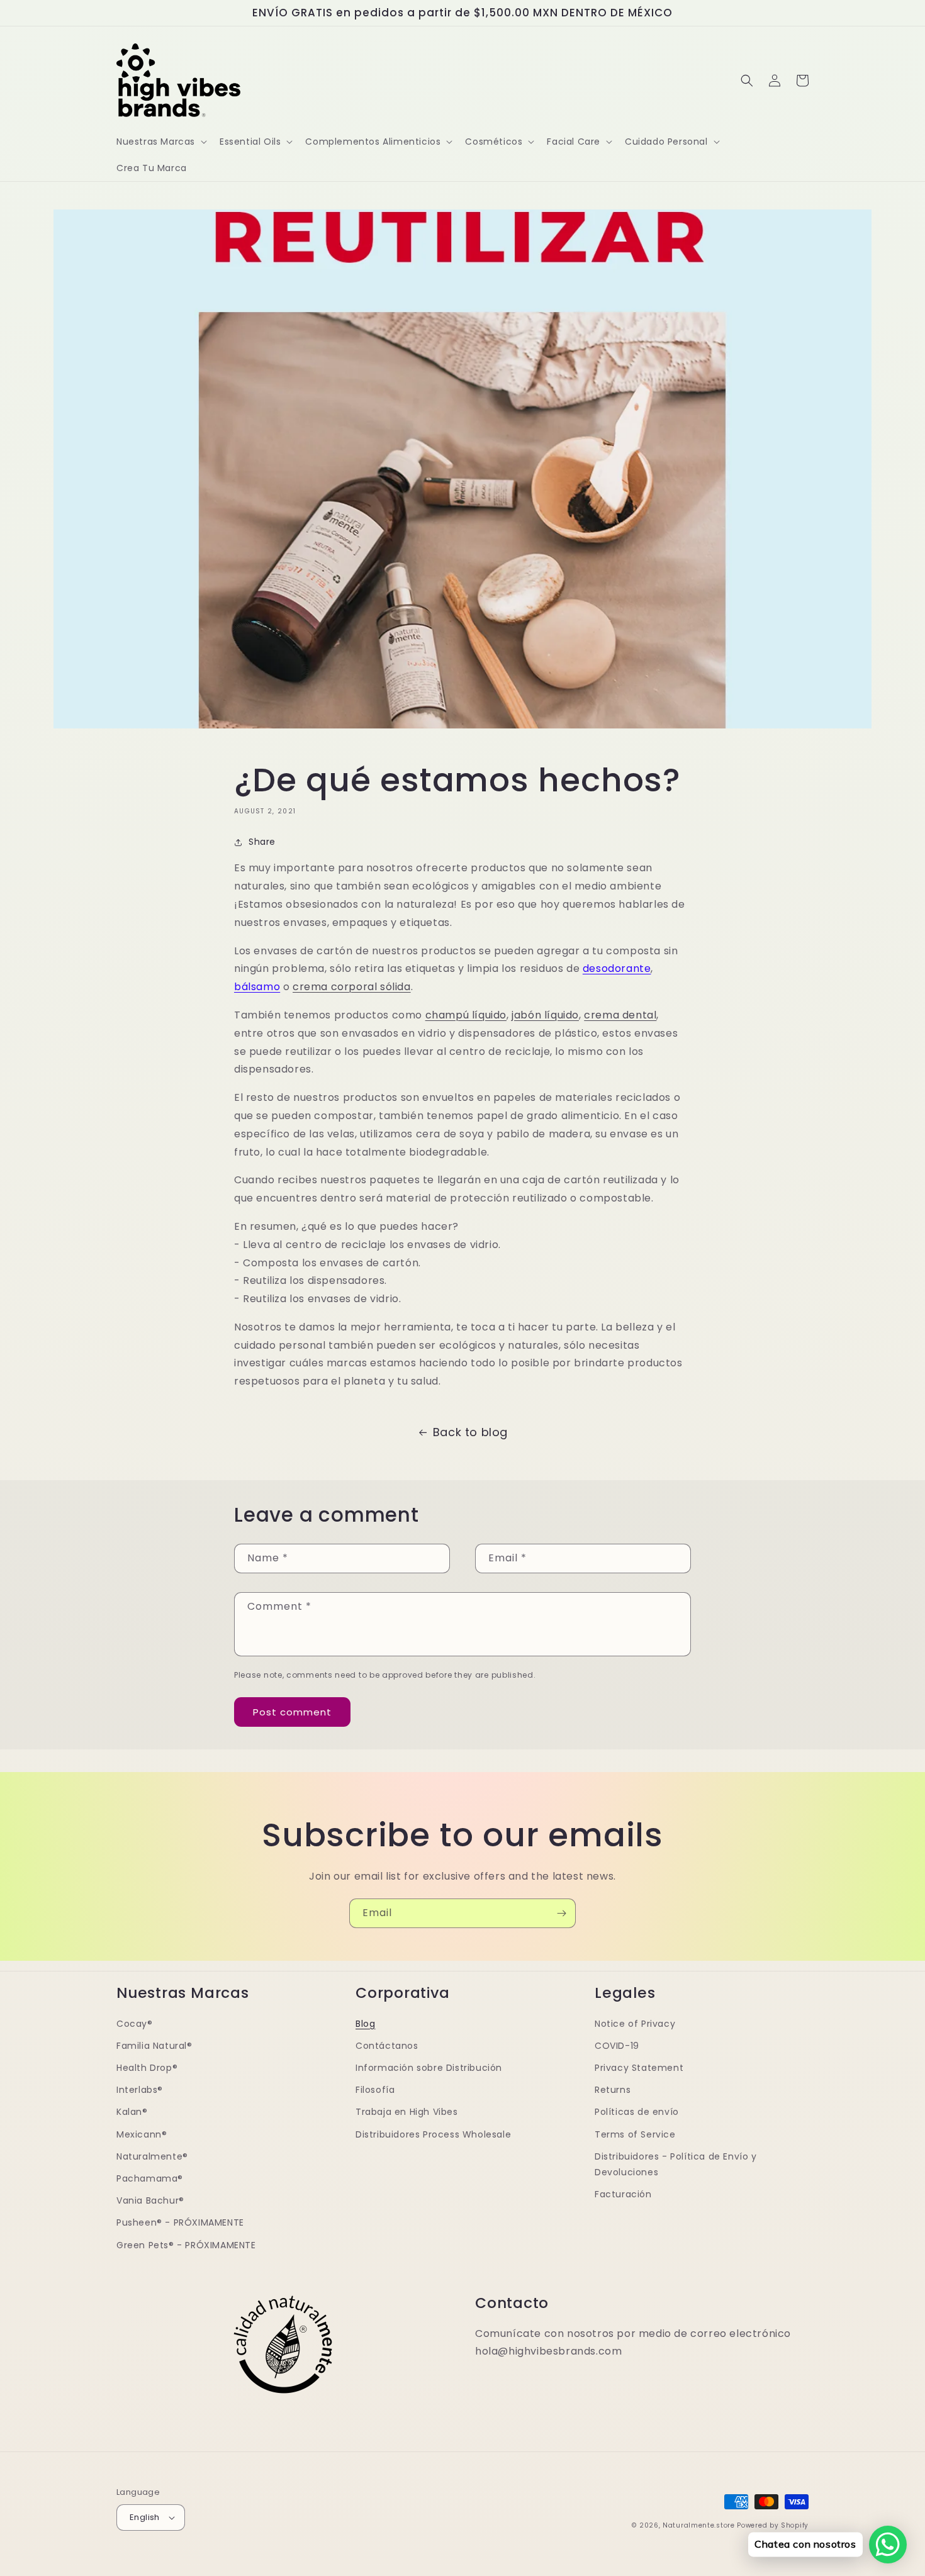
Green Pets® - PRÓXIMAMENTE (186, 2245)
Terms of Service (635, 2134)
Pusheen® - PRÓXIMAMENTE (180, 2222)
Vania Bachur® (150, 2200)
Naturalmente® (152, 2156)
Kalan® (132, 2112)
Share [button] (262, 842)
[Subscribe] (561, 1913)
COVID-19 (617, 2046)
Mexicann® (142, 2134)
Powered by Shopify (773, 2525)
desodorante (617, 968)
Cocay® (135, 2024)
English (145, 2517)
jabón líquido (545, 1015)
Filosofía (375, 2090)
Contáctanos (387, 2046)
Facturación (623, 2194)
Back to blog (470, 1432)
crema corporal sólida (352, 987)
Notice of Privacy (635, 2024)
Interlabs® (140, 2090)
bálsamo (257, 987)
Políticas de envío (637, 2112)
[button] (160, 142)
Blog (365, 2024)
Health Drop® (147, 2068)
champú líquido (466, 1015)
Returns (613, 2090)
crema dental (620, 1015)
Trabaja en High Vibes (407, 2112)
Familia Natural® (154, 2046)
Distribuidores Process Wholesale (433, 2134)
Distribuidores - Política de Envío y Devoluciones (676, 2164)
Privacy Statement (639, 2068)
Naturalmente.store (699, 2525)
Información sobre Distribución (429, 2068)
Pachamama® (150, 2178)
